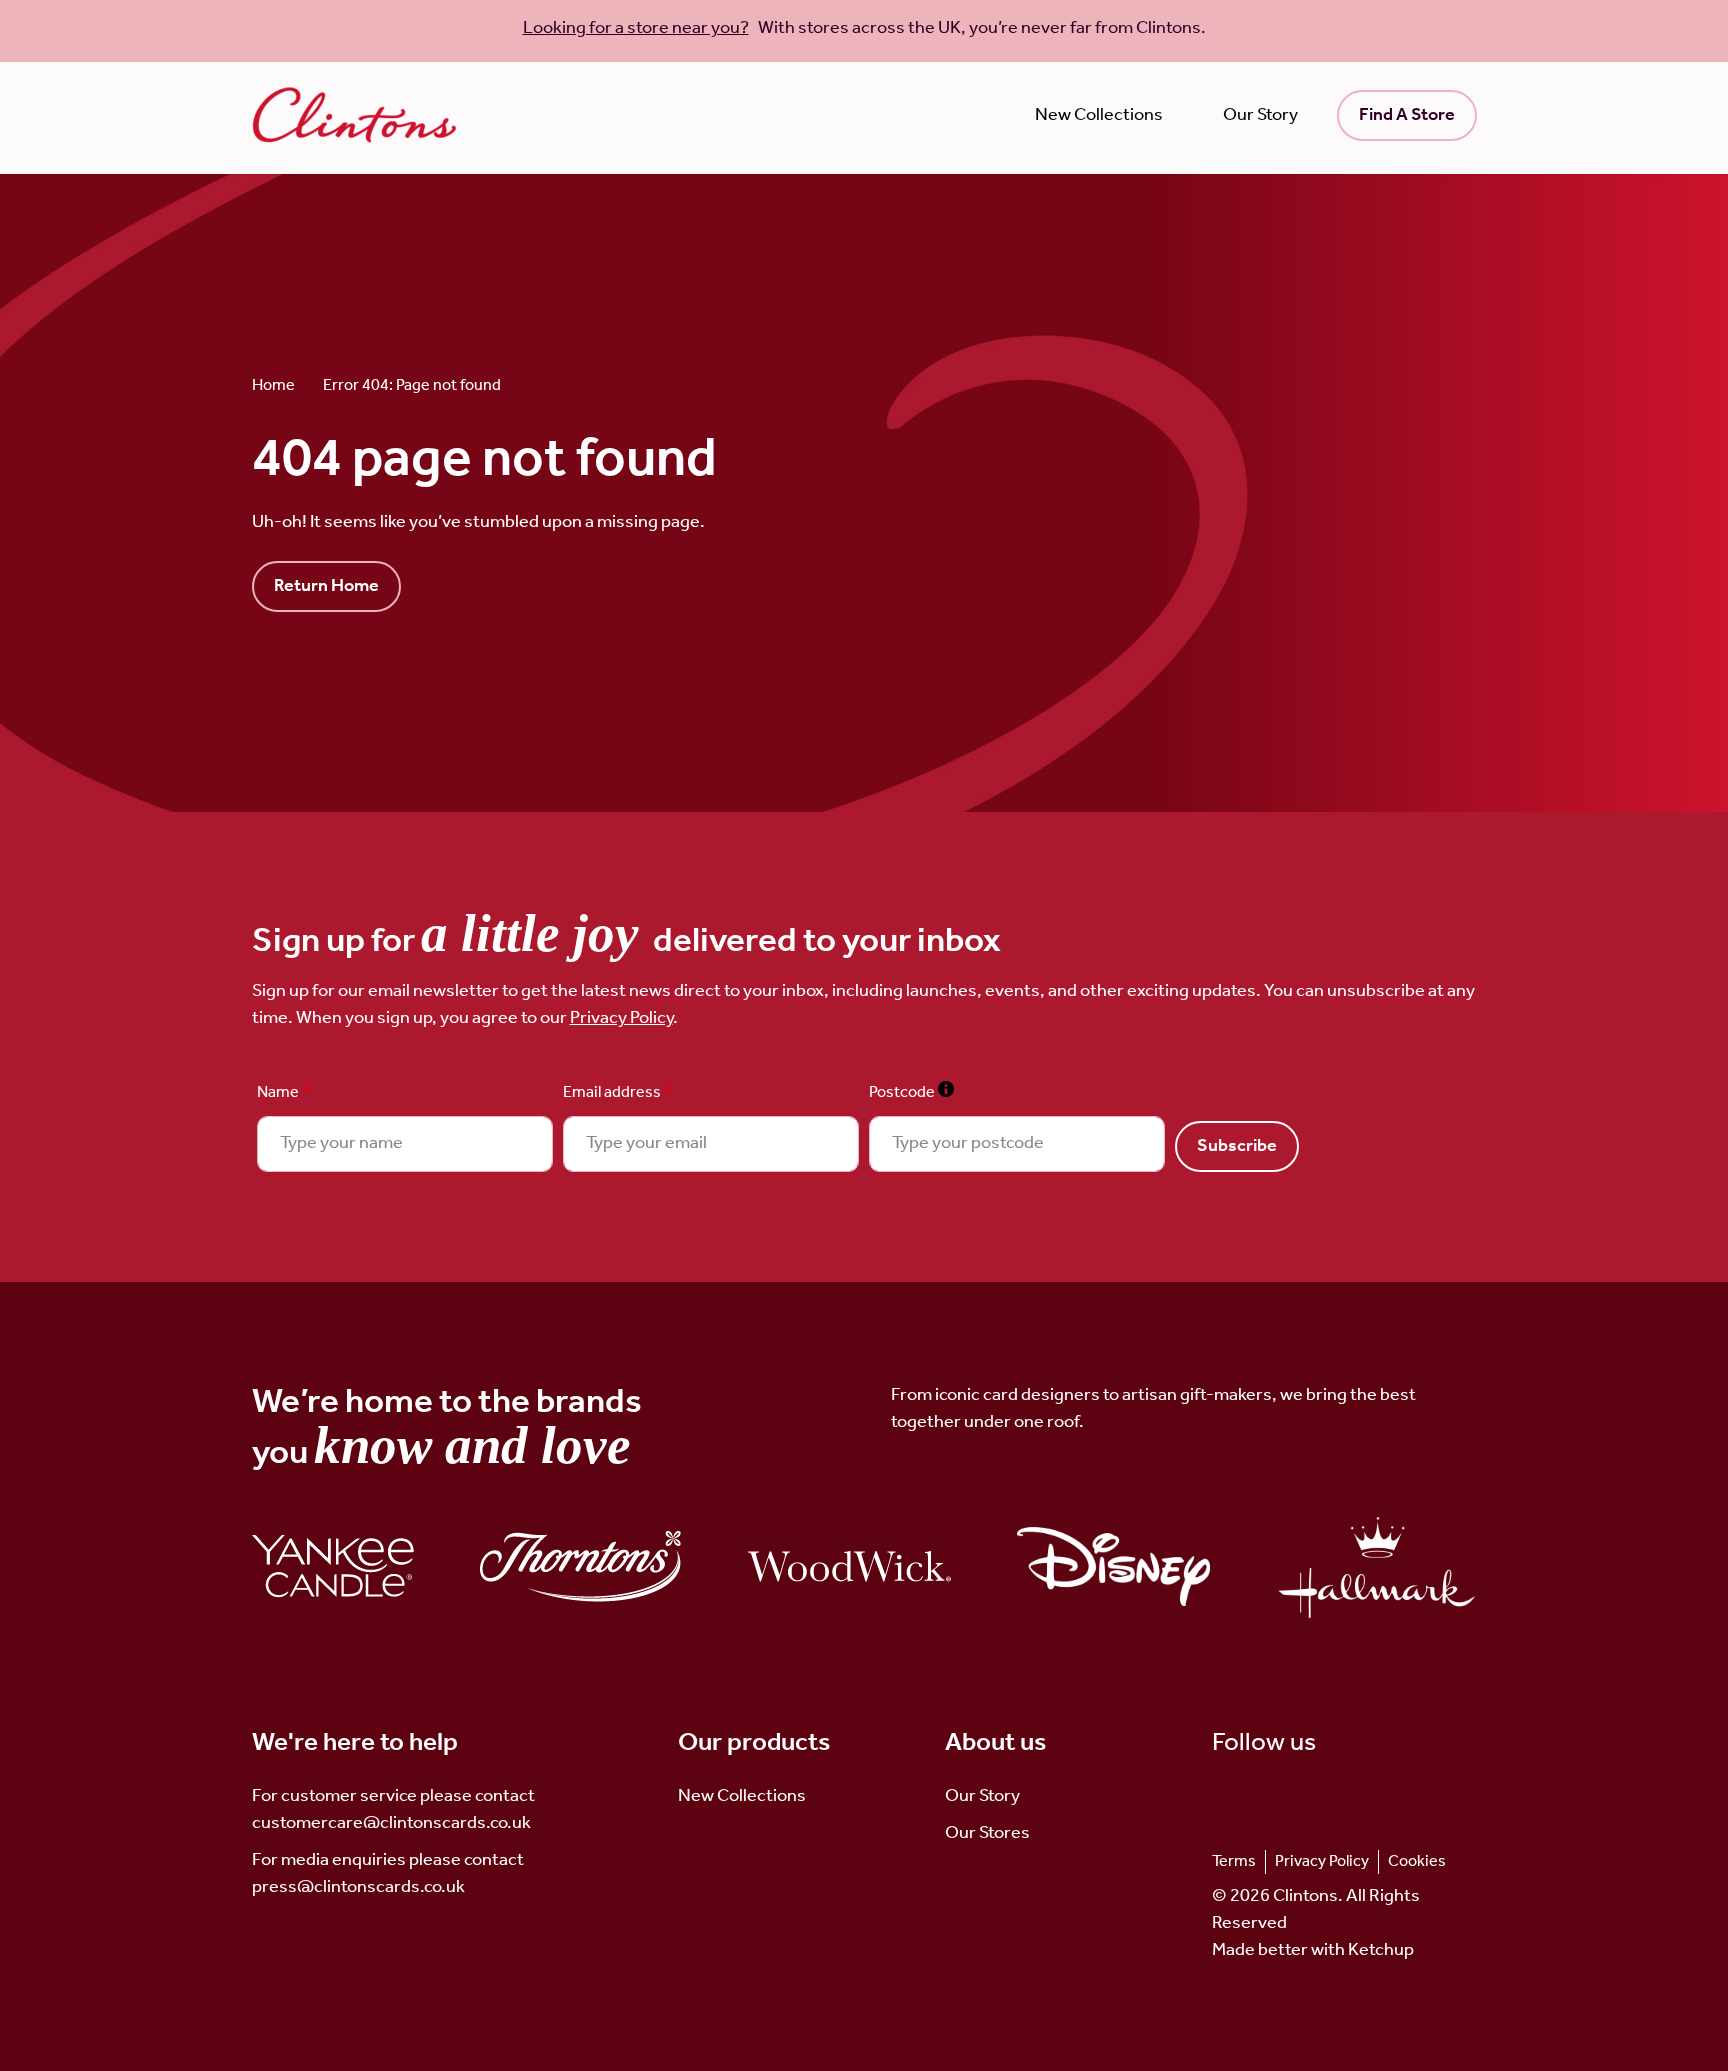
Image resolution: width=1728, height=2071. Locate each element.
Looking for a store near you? (636, 28)
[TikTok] (1223, 1796)
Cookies (1417, 1861)
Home (273, 386)
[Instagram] (1255, 1796)
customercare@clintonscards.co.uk (391, 1823)
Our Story (1260, 115)
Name (283, 1093)
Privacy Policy (621, 1018)
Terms (1234, 1861)
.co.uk (442, 1887)
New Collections (1099, 115)
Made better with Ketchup (1313, 1950)
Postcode (911, 1093)
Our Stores (987, 1833)
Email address (617, 1093)
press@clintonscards (336, 1887)
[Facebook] (1287, 1796)
